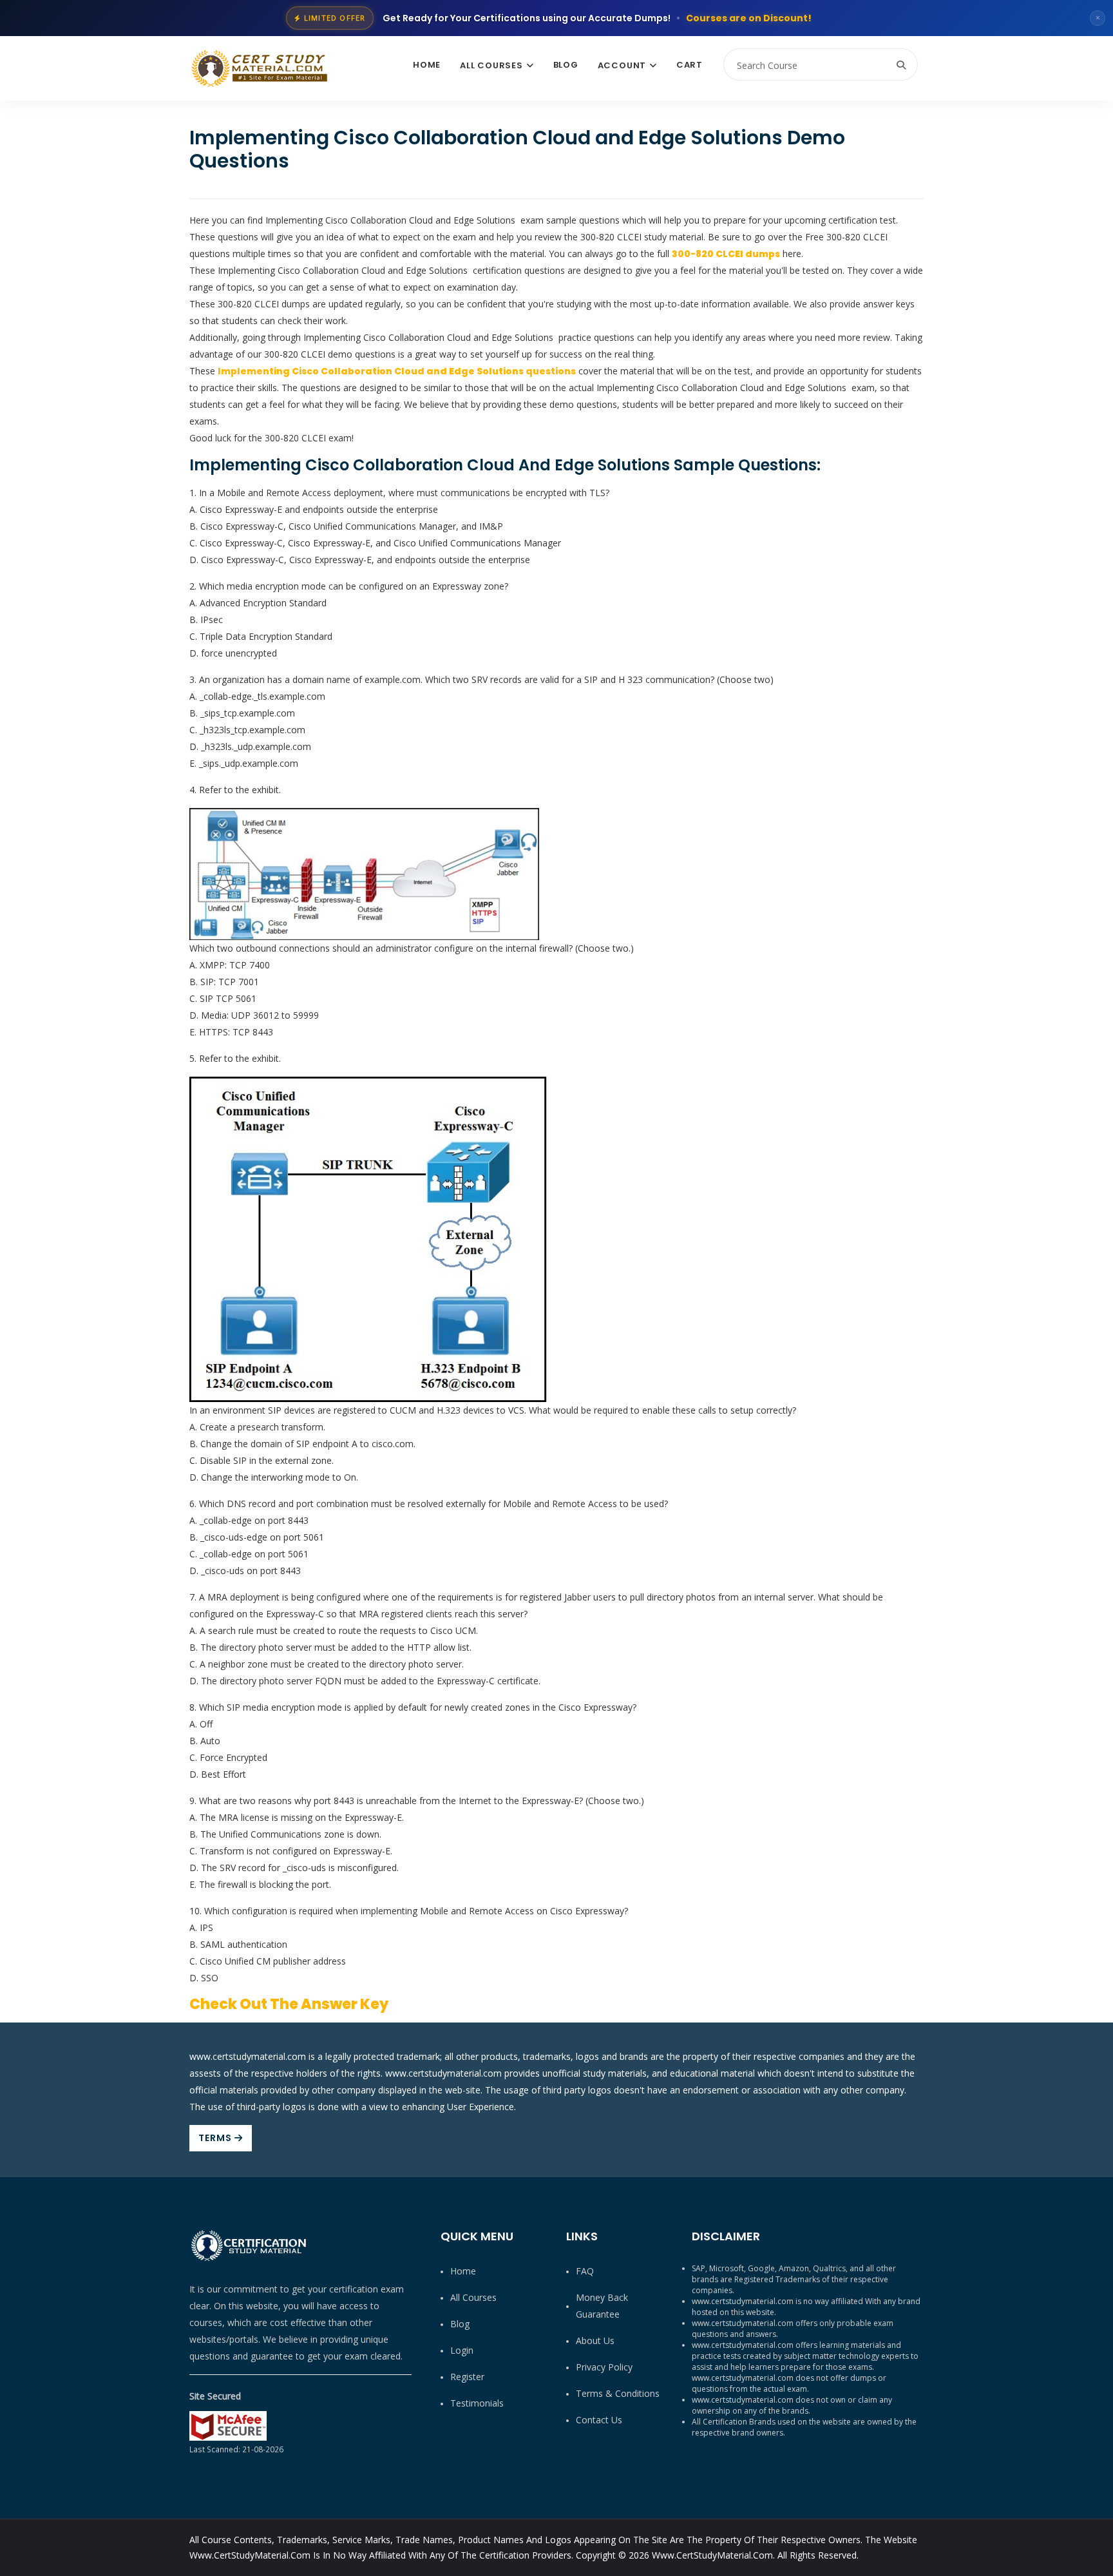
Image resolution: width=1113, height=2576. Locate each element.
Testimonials (477, 2403)
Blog (566, 65)
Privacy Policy (604, 2367)
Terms (216, 2138)
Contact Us (599, 2420)
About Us (595, 2341)
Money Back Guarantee (602, 2306)
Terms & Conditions (618, 2393)
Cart (690, 65)
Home (427, 65)
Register (467, 2377)
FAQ (585, 2271)
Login (462, 2350)
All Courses (491, 65)
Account (622, 65)
